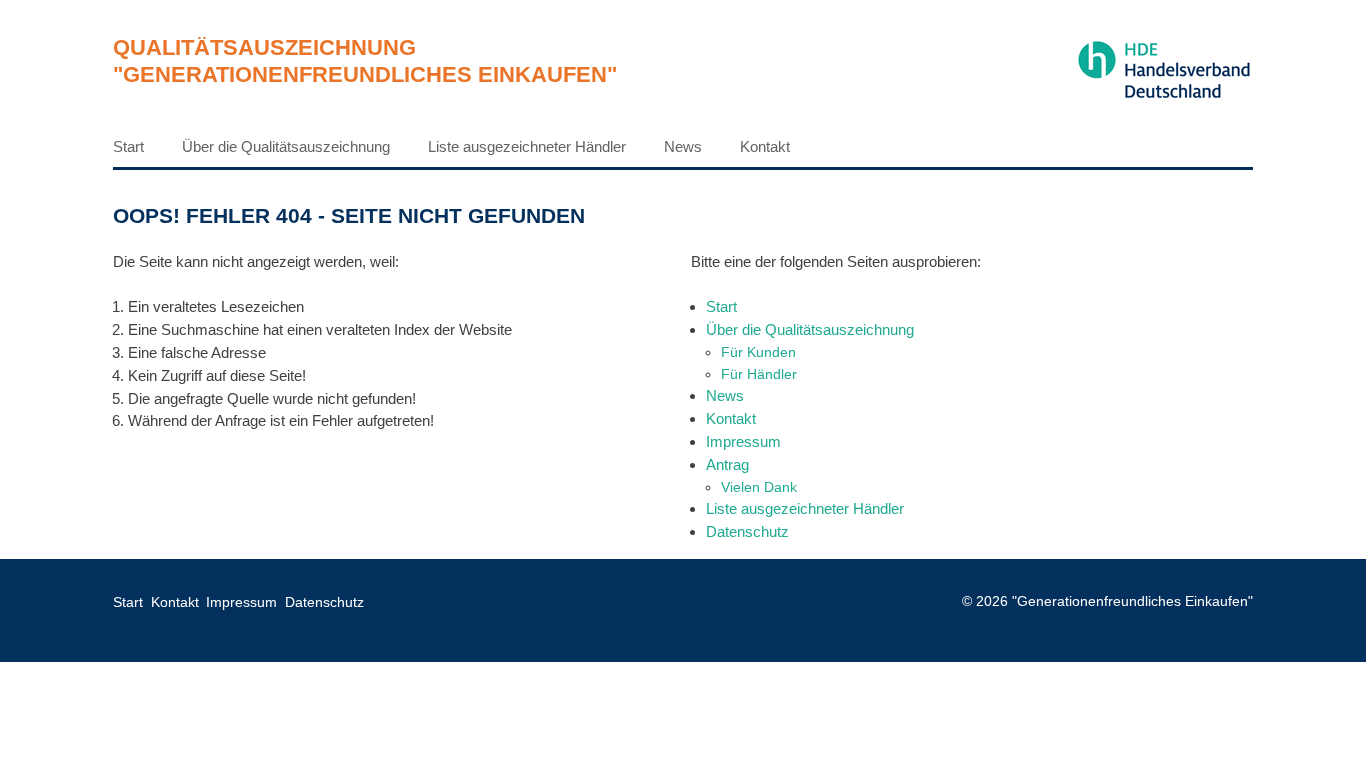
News (683, 146)
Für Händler (759, 374)
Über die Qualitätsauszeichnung (286, 146)
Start (128, 146)
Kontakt (765, 146)
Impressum (743, 441)
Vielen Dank (759, 487)
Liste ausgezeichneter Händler (527, 146)
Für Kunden (758, 352)
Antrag (727, 464)
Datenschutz (747, 531)
